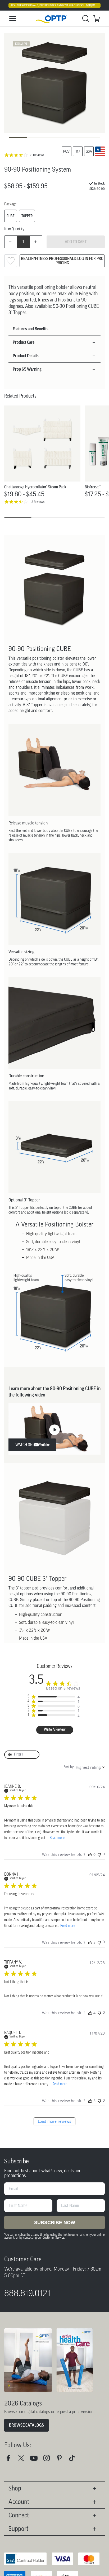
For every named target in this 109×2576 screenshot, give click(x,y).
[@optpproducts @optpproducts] (74, 2460)
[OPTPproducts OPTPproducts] (23, 2460)
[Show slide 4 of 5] (73, 138)
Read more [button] (57, 1838)
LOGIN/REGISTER (94, 5)
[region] (53, 1697)
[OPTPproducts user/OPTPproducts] (36, 2460)
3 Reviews (38, 502)
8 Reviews (37, 155)
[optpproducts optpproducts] (49, 2460)
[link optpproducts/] (61, 2460)
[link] (54, 19)
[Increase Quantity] (36, 242)
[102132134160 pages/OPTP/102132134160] (11, 2460)
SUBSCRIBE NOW (54, 2223)
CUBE (11, 216)
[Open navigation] (13, 18)
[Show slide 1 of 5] (18, 138)
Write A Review (55, 1730)
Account (19, 2502)
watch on (24, 1445)
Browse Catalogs (26, 2425)
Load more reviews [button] (54, 2121)
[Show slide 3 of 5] (55, 138)
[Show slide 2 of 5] (36, 138)
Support (19, 2529)
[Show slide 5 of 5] (91, 138)
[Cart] (96, 18)
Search (86, 18)
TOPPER (27, 216)
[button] (52, 329)
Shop (15, 2488)
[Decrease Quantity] (11, 242)
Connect (19, 2515)
